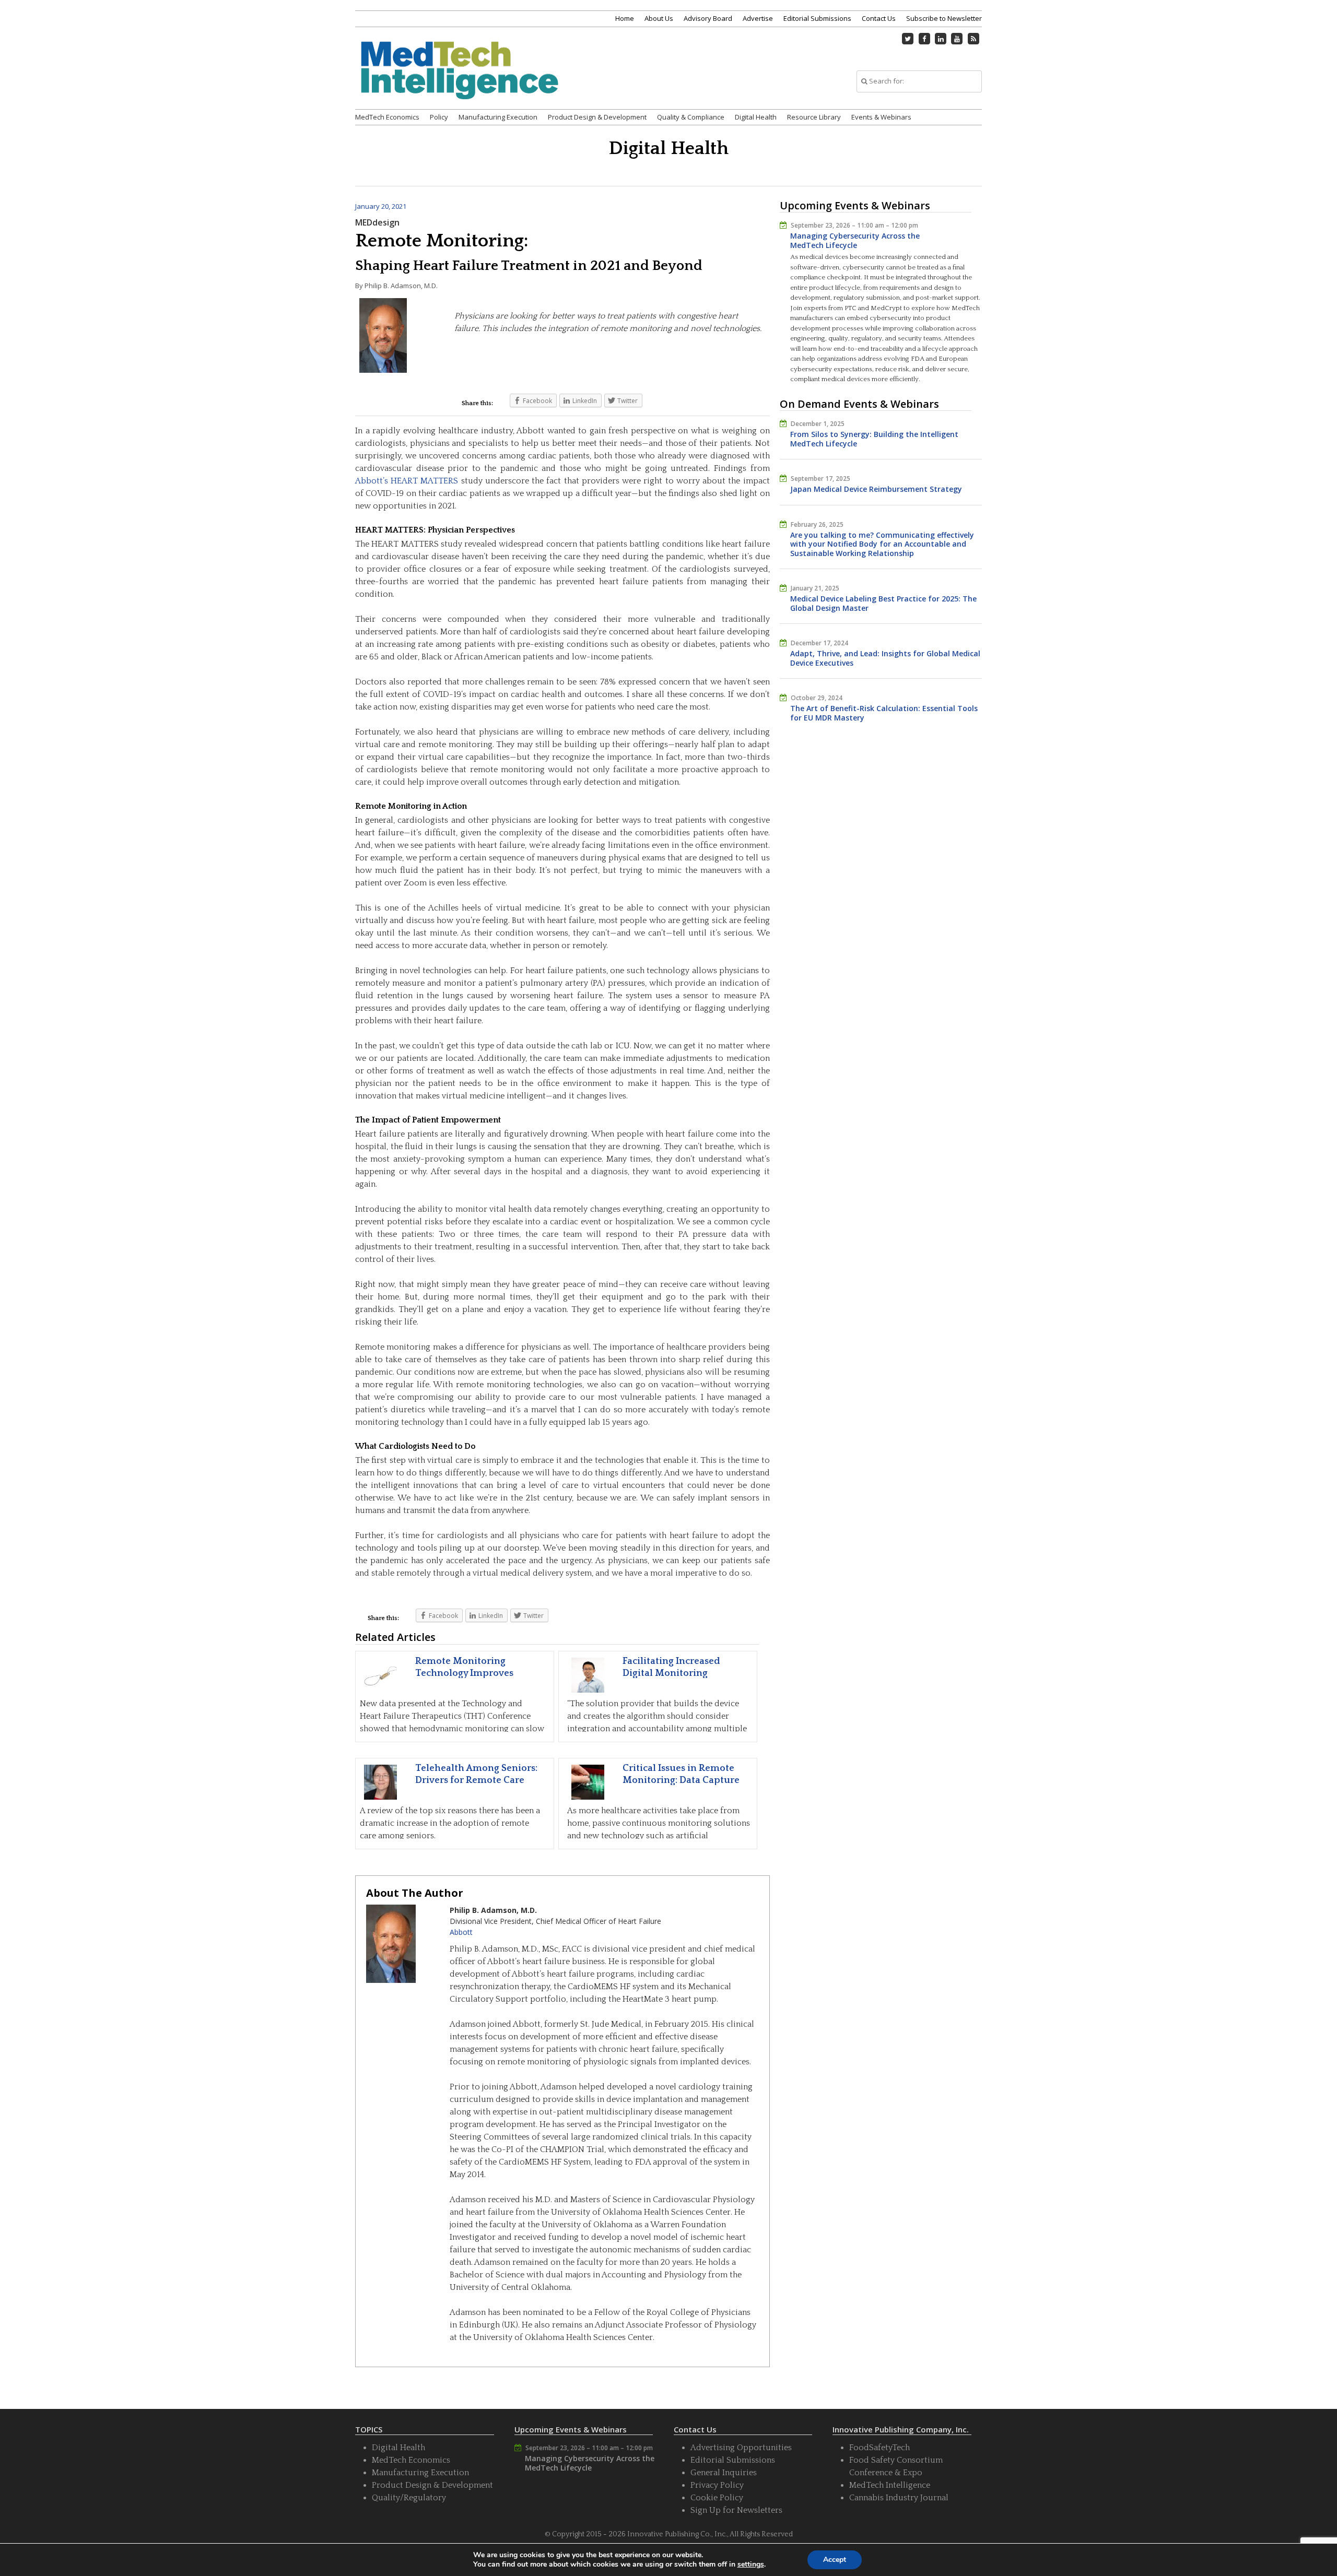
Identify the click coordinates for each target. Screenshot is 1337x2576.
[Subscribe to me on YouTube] (957, 39)
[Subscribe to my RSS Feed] (974, 39)
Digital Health (756, 117)
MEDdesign (377, 222)
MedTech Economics (387, 117)
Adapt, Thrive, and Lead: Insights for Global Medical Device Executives (885, 658)
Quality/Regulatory (409, 2498)
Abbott (461, 1932)
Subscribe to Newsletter (944, 18)
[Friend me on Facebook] (924, 39)
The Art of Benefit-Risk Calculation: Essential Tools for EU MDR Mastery (884, 713)
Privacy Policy (717, 2485)
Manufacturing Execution (498, 117)
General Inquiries (724, 2473)
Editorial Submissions (817, 18)
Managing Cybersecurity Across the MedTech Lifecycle (855, 240)
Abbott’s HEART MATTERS (407, 481)
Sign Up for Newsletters (736, 2510)
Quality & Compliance (691, 117)
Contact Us (879, 18)
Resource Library (814, 117)
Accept (835, 2560)
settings (751, 2565)
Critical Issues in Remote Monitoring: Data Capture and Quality (681, 1781)
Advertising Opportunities (741, 2448)
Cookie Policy (717, 2498)
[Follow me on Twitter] (908, 39)
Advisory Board (708, 18)
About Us (659, 18)
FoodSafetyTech (879, 2448)
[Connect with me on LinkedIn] (941, 39)
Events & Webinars (881, 117)
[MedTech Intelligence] (460, 83)
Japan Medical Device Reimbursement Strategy (876, 489)
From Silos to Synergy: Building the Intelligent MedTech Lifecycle (874, 439)
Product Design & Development (597, 117)
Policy (439, 117)
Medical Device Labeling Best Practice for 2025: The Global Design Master (883, 603)
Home (625, 18)
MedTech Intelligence (890, 2485)
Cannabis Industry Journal (899, 2498)
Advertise (758, 18)
